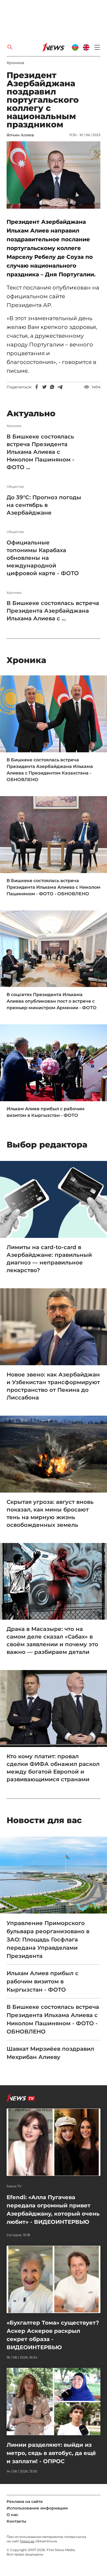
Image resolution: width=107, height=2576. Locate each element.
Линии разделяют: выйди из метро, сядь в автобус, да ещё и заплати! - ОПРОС (51, 2453)
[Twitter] (44, 387)
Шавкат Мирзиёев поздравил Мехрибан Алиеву (50, 2053)
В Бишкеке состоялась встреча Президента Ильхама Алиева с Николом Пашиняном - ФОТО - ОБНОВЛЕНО (54, 887)
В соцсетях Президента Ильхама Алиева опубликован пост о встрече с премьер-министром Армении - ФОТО (52, 1001)
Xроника (15, 63)
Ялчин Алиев (20, 135)
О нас (12, 2515)
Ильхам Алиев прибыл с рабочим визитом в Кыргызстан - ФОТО (46, 1112)
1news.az (27, 2541)
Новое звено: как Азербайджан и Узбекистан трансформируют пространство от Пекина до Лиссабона (53, 1386)
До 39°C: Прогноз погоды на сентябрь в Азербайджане (44, 505)
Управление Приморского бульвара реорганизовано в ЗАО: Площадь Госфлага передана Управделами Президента (48, 1940)
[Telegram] (60, 387)
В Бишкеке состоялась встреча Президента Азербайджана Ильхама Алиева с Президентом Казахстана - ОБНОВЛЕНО (50, 770)
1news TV (14, 2186)
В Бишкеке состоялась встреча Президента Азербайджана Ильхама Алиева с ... (53, 611)
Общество (15, 487)
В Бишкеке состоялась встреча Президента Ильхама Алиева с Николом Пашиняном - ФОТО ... (40, 452)
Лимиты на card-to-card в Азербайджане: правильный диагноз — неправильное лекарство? (49, 1259)
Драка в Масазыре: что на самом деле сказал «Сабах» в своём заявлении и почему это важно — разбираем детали (52, 1640)
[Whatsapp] (52, 387)
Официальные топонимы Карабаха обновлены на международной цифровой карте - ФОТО (43, 558)
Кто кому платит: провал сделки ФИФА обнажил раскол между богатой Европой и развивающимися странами (53, 1768)
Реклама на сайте (25, 2502)
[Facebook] (37, 387)
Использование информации (37, 2508)
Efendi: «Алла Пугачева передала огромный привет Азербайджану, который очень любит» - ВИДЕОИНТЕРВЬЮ (53, 2210)
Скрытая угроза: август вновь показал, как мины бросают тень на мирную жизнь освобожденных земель (50, 1513)
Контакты (16, 2521)
